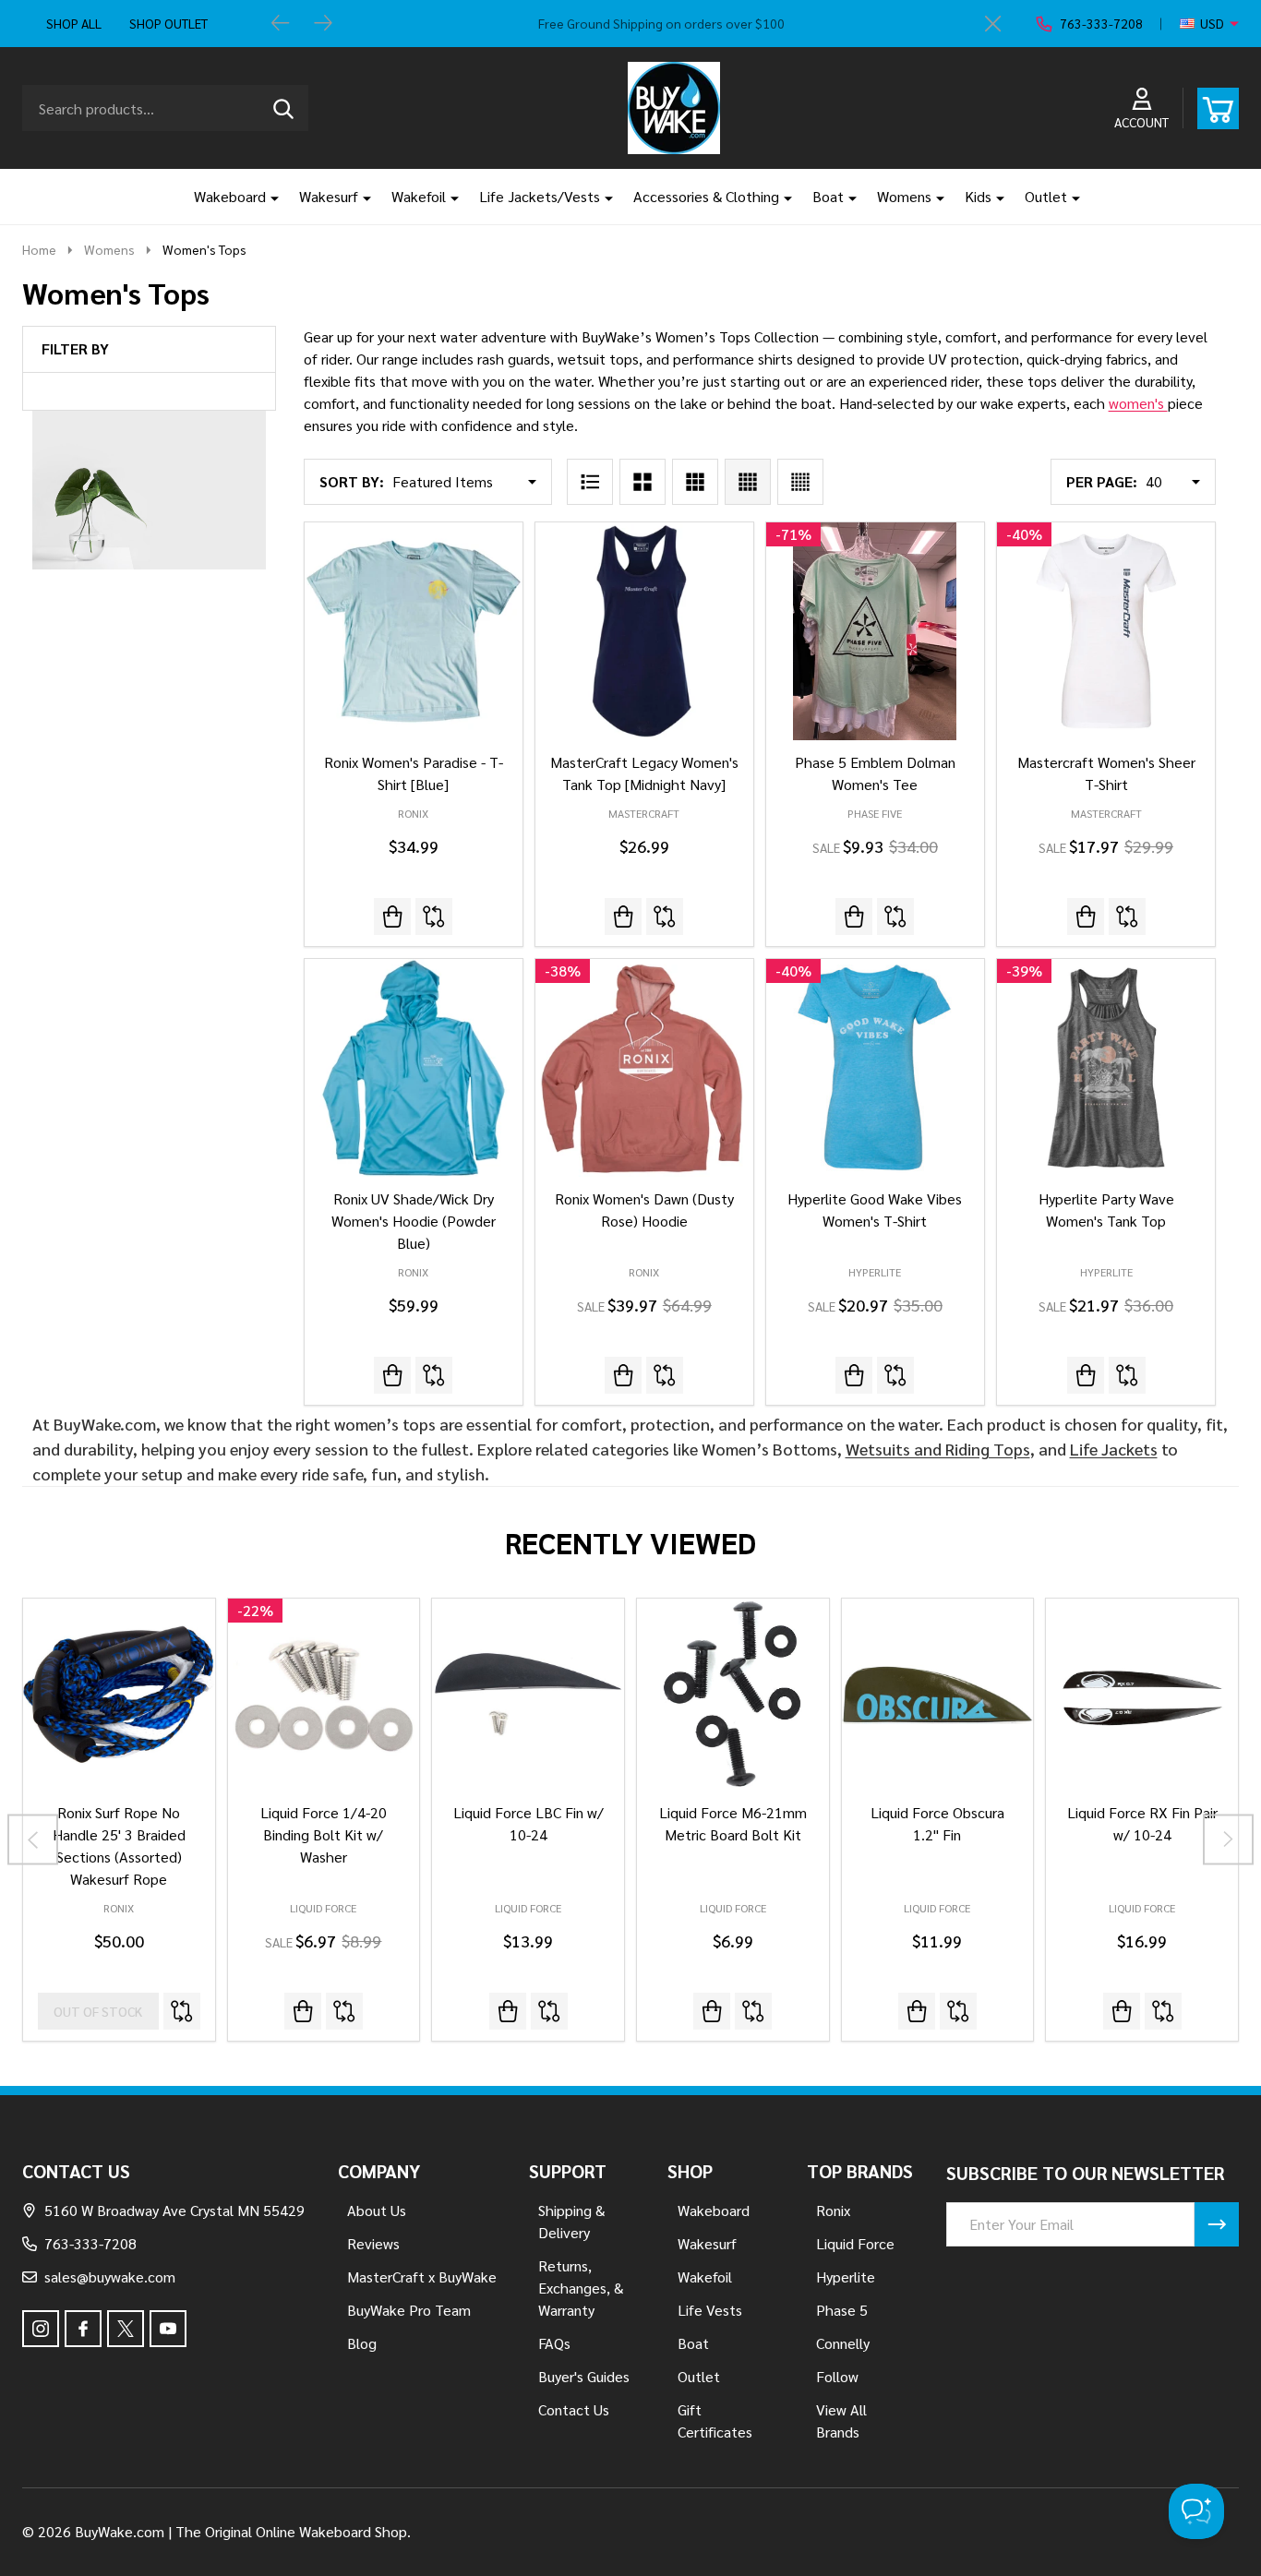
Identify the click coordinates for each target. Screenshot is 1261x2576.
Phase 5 (842, 2310)
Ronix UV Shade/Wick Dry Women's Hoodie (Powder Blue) (414, 1221)
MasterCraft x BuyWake (422, 2276)
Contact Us (574, 2409)
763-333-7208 (90, 2243)
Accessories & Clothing (706, 196)
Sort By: (352, 481)
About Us (377, 2210)
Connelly (843, 2343)
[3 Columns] (695, 482)
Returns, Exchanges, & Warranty (581, 2288)
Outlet (1046, 196)
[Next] (323, 24)
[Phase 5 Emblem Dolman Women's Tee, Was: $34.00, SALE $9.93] (875, 631)
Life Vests (710, 2310)
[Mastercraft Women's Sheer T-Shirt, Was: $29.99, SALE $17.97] (1106, 631)
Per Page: (1102, 481)
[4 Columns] (748, 482)
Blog (362, 2343)
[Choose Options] (508, 2011)
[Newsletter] (1217, 2224)
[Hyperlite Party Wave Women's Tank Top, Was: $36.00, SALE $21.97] (1106, 1068)
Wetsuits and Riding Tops (938, 1449)
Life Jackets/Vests (540, 196)
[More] (268, 197)
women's (1138, 403)
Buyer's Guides (584, 2376)
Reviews (373, 2243)
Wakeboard (230, 196)
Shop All (74, 23)
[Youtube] (168, 2329)
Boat (828, 196)
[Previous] (281, 24)
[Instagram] (41, 2329)
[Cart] (1218, 108)
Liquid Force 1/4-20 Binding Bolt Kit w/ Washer (324, 1834)
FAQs (554, 2343)
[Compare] (434, 917)
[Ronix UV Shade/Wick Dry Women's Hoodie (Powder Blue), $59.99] (414, 1068)
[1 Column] (590, 482)
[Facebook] (83, 2329)
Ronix (119, 1908)
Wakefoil (419, 196)
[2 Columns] (643, 482)
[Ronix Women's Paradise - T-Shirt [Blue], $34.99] (414, 631)
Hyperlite (846, 2276)
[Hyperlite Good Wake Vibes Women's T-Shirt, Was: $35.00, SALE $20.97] (875, 1068)
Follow (837, 2376)
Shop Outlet (168, 23)
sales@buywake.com (110, 2276)
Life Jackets (1114, 1449)
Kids (978, 196)
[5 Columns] (800, 482)
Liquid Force (323, 1908)
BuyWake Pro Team (409, 2310)
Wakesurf (329, 196)
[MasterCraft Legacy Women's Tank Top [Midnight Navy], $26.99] (644, 631)
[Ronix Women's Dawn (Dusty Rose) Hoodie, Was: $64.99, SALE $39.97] (644, 1068)
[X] (126, 2329)
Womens (904, 196)
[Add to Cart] (303, 2011)
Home (39, 249)
